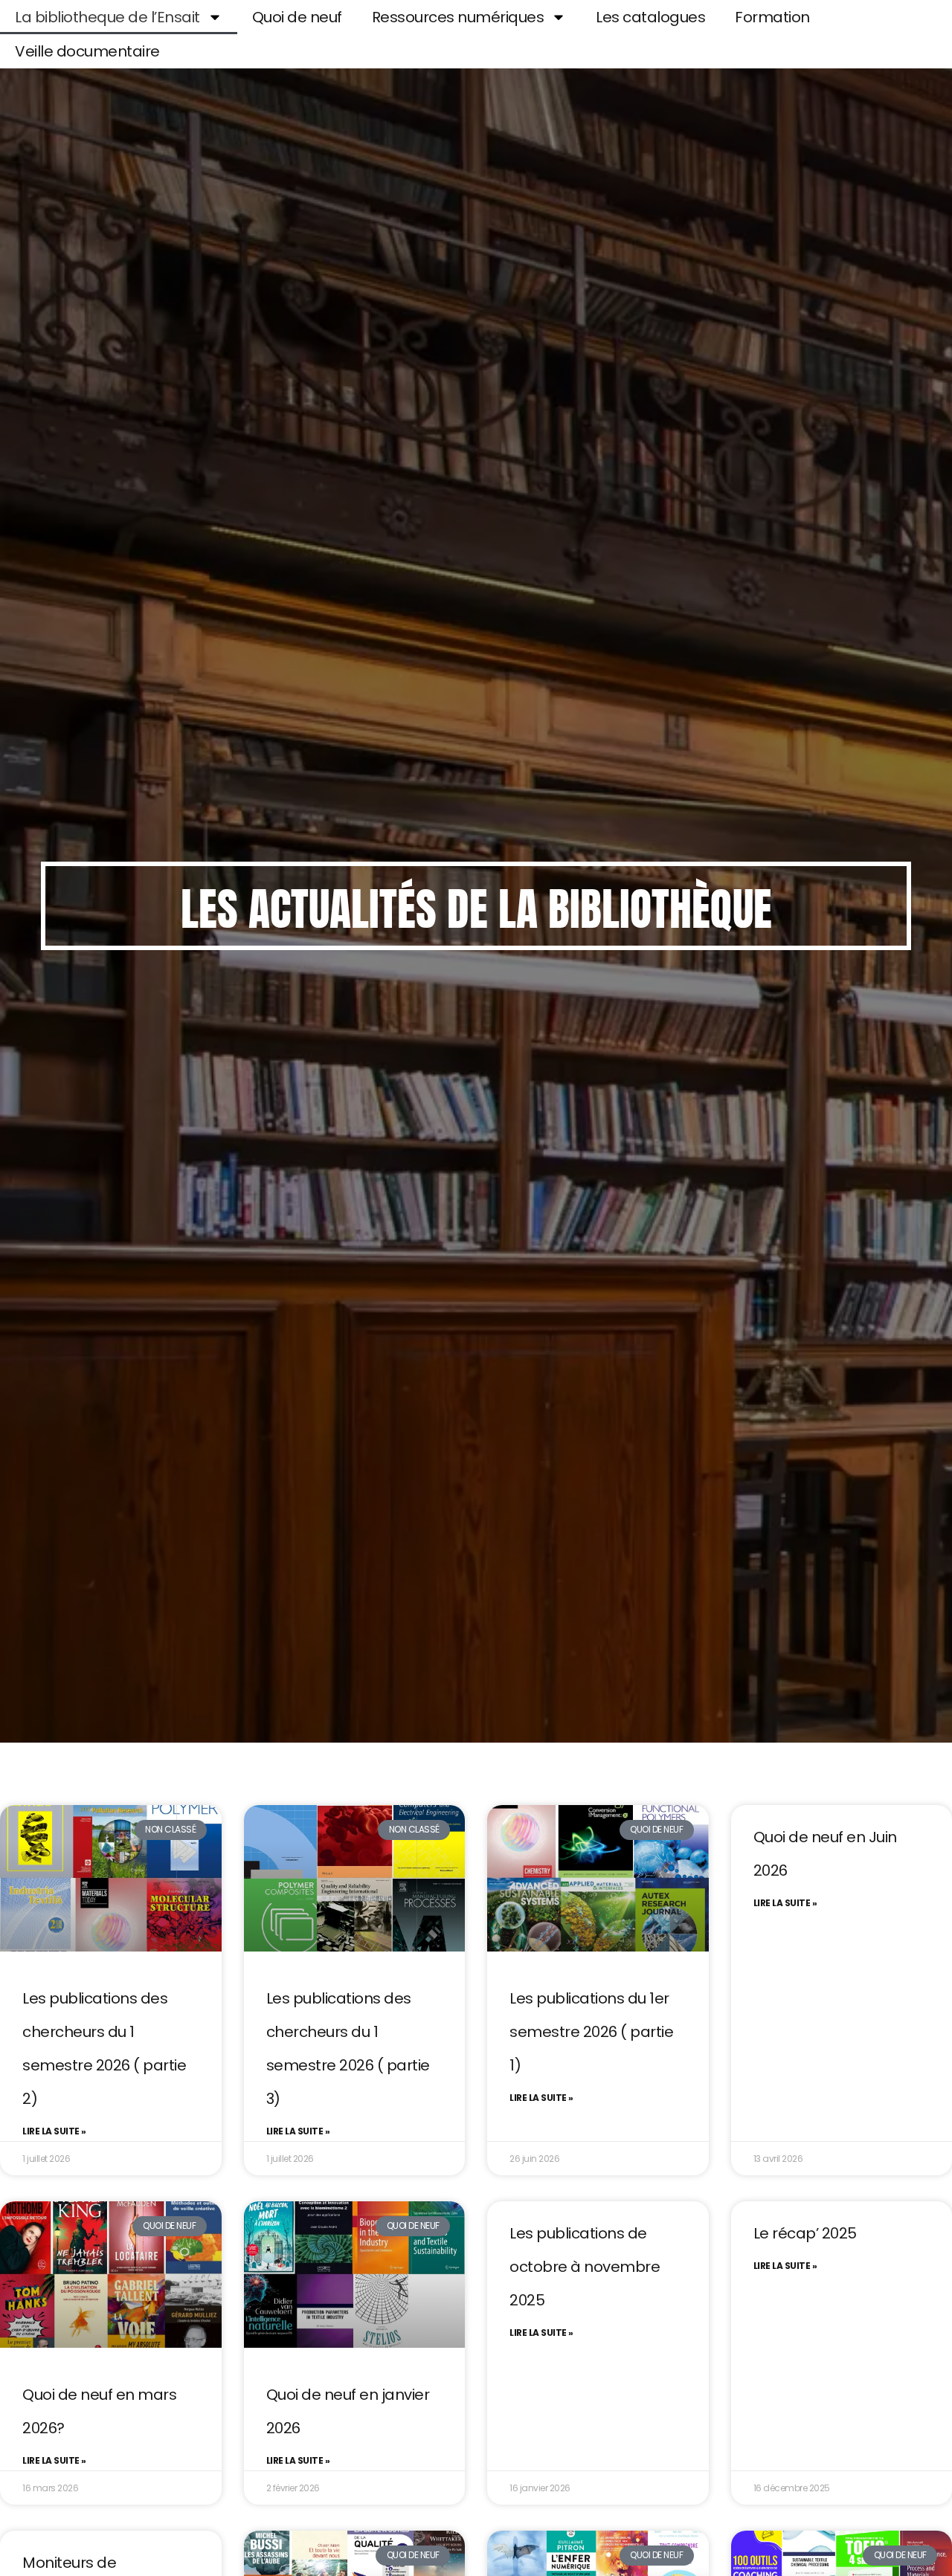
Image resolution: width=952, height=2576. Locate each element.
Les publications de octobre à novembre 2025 (585, 2267)
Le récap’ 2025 (805, 2233)
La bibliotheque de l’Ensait (107, 17)
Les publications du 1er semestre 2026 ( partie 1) (591, 2032)
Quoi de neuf (297, 17)
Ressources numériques (458, 17)
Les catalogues (650, 17)
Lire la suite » (54, 2131)
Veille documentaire (87, 51)
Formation (772, 17)
